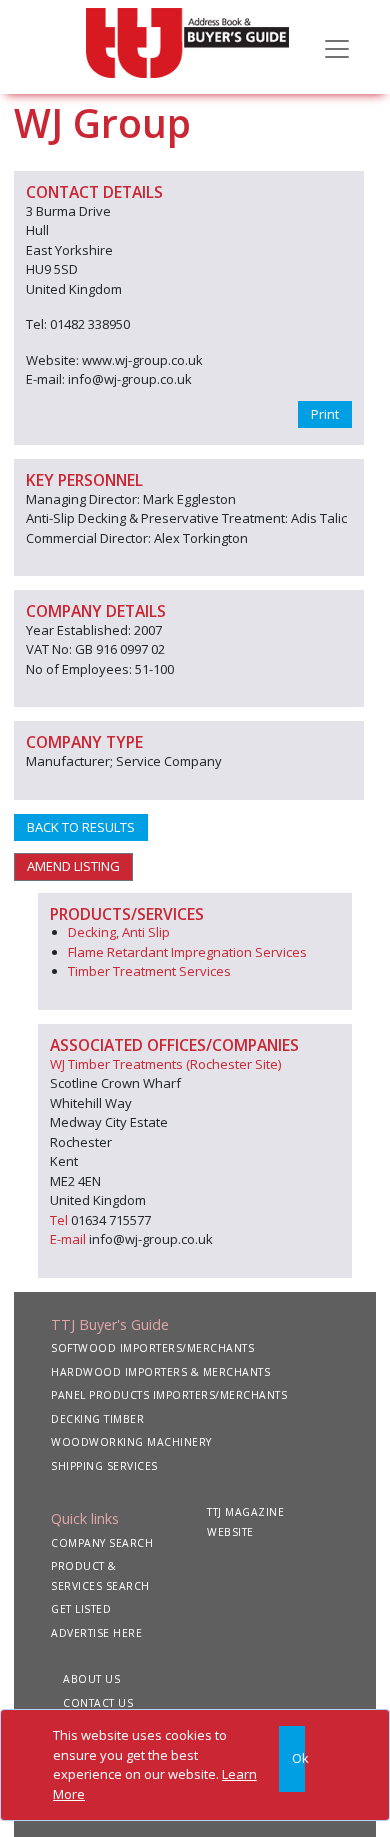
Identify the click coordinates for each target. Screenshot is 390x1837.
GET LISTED (81, 1609)
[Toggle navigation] (337, 47)
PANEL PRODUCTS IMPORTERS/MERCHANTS (169, 1395)
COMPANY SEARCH (102, 1543)
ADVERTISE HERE (96, 1633)
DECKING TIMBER (97, 1419)
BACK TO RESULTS (81, 827)
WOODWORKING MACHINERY (131, 1442)
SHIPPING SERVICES (104, 1466)
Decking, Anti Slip (119, 932)
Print (325, 414)
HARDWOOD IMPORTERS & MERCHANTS (160, 1372)
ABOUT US (91, 1679)
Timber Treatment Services (149, 971)
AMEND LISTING (73, 866)
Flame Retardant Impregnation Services (187, 952)
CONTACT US (98, 1703)
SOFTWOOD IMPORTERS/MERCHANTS (152, 1348)
